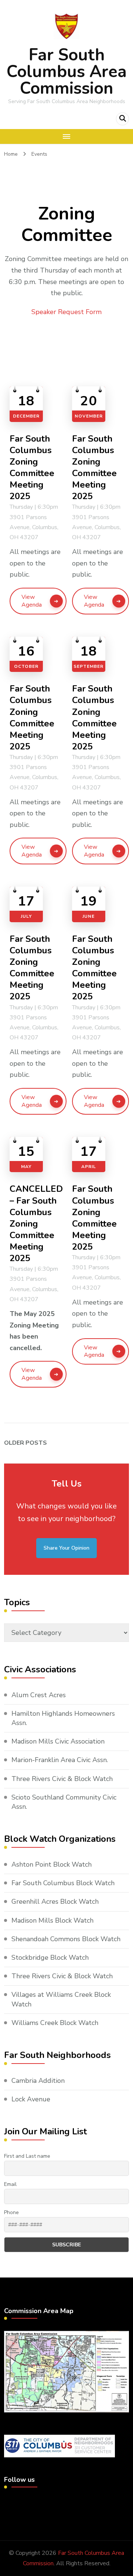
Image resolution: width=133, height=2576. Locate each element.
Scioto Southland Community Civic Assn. (64, 1802)
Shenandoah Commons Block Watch (66, 1939)
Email (10, 2184)
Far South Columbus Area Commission (67, 72)
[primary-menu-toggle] (66, 136)
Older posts (25, 1443)
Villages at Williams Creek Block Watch (61, 1999)
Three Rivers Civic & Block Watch (62, 1779)
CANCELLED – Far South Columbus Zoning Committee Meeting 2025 (36, 1224)
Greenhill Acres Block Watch (55, 1902)
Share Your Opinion (66, 1548)
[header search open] (122, 119)
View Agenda (32, 601)
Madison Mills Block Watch (52, 1920)
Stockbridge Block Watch (50, 1957)
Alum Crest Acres (39, 1695)
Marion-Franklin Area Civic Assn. (60, 1760)
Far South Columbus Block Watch (63, 1883)
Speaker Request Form (66, 312)
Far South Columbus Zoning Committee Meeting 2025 (32, 468)
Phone (11, 2212)
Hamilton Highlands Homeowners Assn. (63, 1718)
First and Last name (27, 2156)
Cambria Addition (38, 2081)
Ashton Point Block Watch (52, 1864)
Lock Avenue (31, 2099)
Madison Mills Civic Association (58, 1741)
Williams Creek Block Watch (55, 2023)
